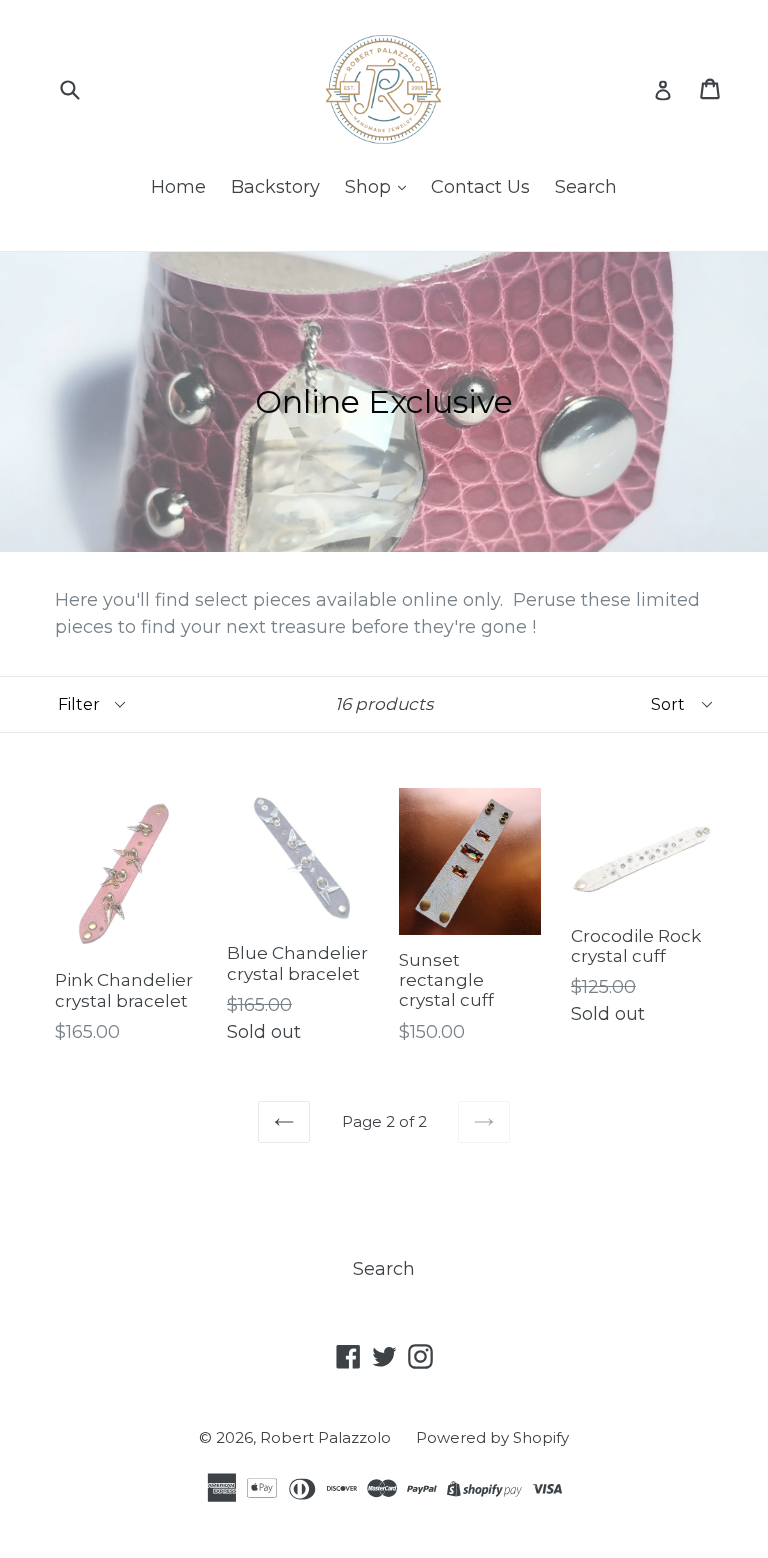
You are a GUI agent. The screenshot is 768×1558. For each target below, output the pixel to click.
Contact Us (480, 187)
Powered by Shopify (492, 1437)
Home (178, 187)
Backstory (275, 187)
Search (586, 187)
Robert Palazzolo (325, 1437)
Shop (370, 187)
